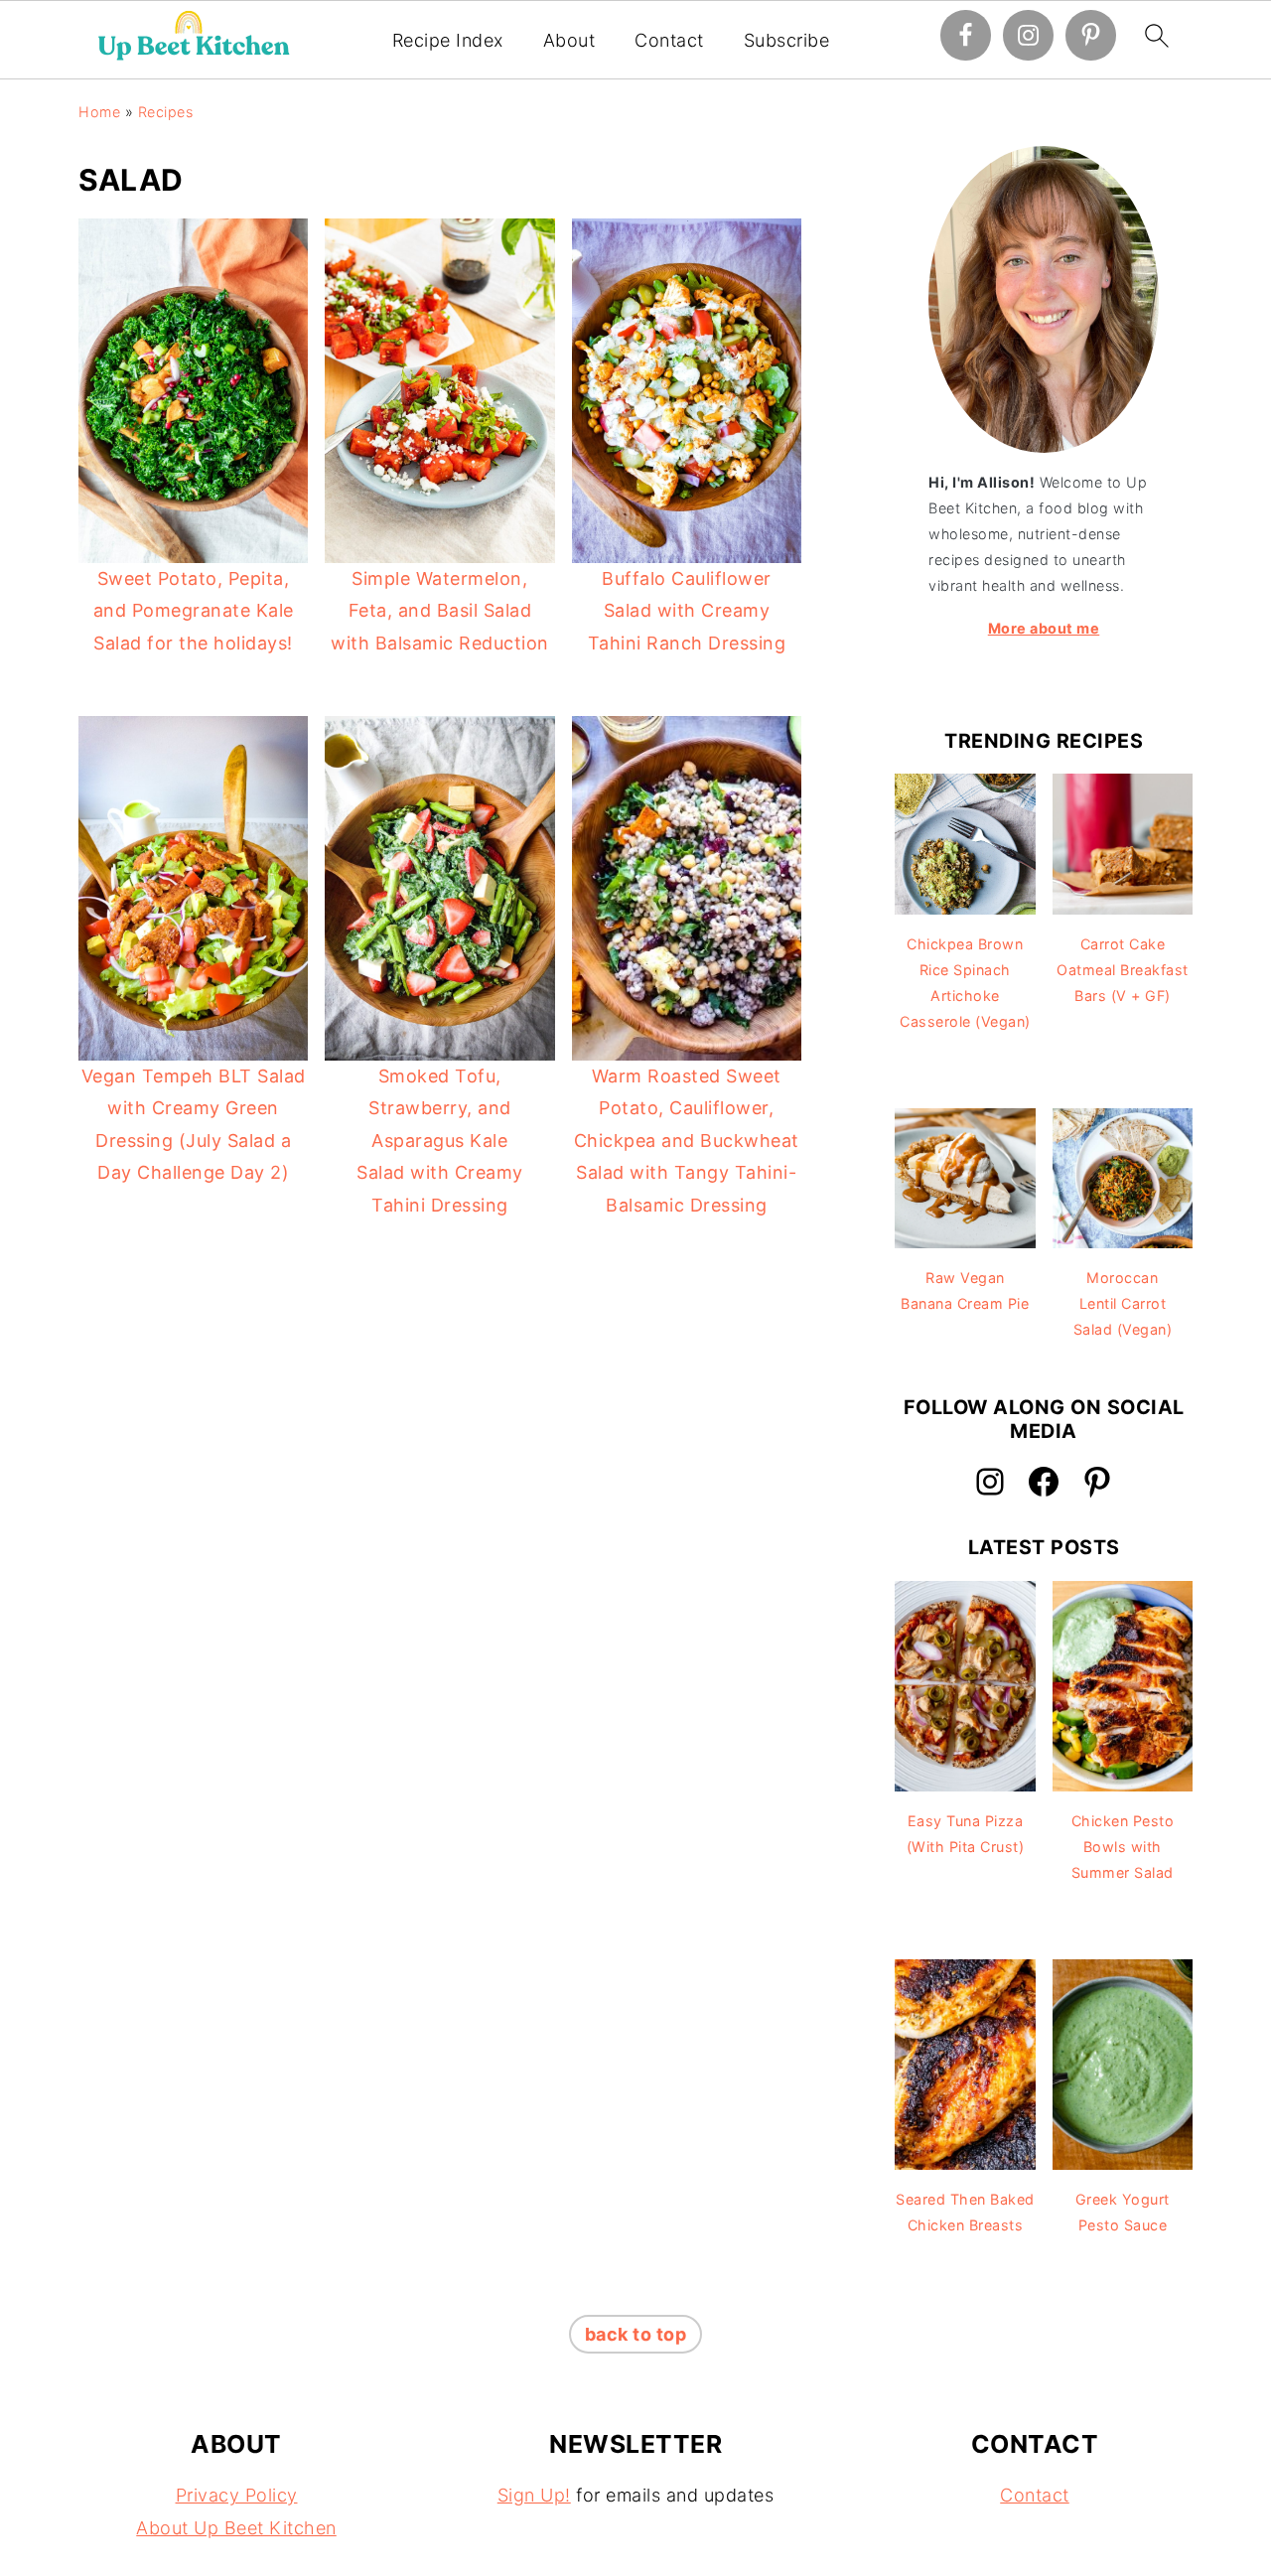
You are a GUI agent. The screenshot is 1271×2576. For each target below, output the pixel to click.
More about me (1044, 628)
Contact (669, 40)
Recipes (166, 112)
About (569, 40)
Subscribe (787, 40)
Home (99, 112)
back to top (636, 2334)
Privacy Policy (237, 2495)
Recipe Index (448, 40)
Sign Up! (534, 2495)
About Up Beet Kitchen (236, 2528)
